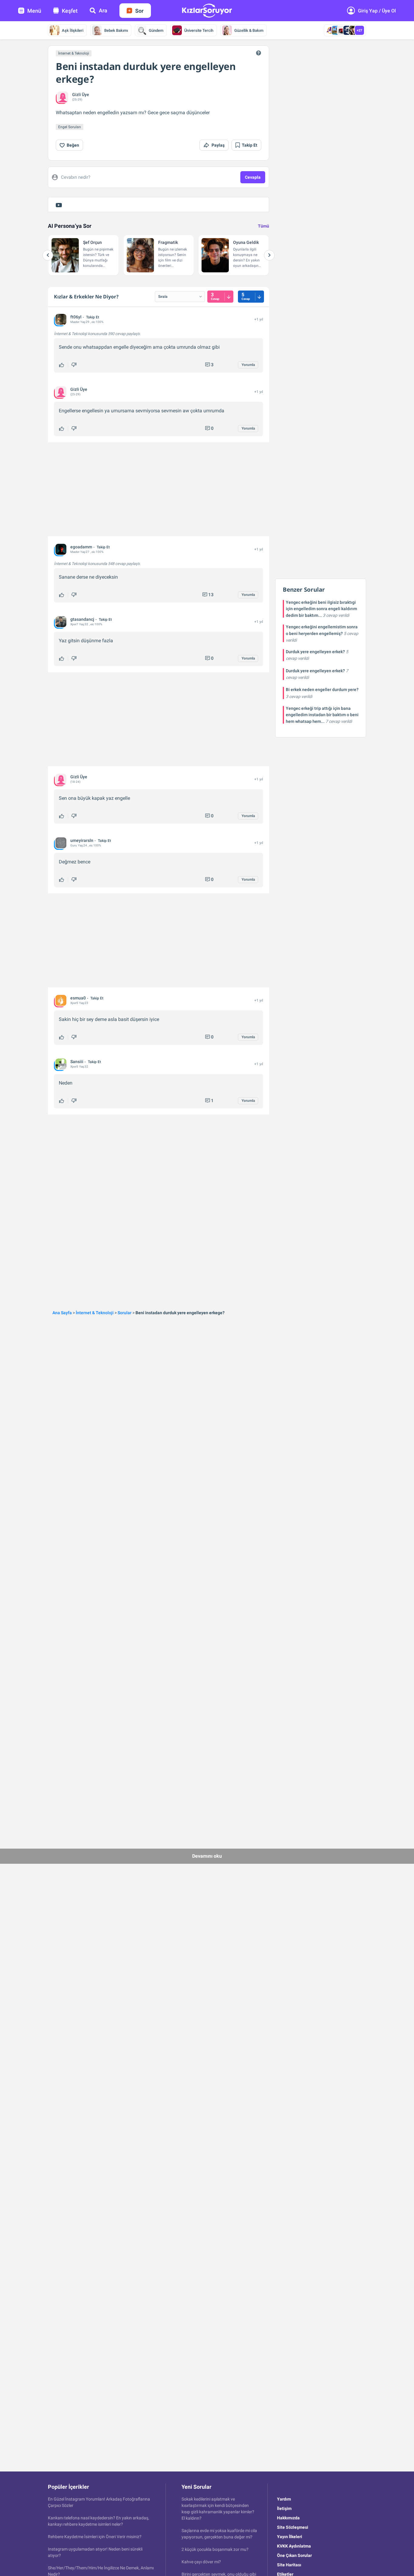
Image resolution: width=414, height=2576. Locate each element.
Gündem (156, 30)
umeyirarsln (82, 840)
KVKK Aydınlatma (294, 2546)
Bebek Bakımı (116, 30)
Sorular (125, 1313)
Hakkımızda (288, 2518)
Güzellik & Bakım (249, 30)
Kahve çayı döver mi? (201, 2562)
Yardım (284, 2499)
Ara (103, 10)
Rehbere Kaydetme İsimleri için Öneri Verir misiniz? (95, 2537)
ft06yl (76, 317)
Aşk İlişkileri (73, 30)
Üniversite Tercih (199, 30)
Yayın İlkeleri (290, 2537)
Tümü (264, 226)
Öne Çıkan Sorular (294, 2555)
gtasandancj (82, 619)
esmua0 (78, 998)
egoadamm (81, 547)
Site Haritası (289, 2565)
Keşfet (70, 11)
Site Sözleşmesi (293, 2527)
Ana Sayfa (62, 1313)
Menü (34, 11)
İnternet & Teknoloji (74, 53)
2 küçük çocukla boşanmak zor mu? (215, 2549)
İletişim (284, 2508)
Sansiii (77, 1062)
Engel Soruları (70, 127)
